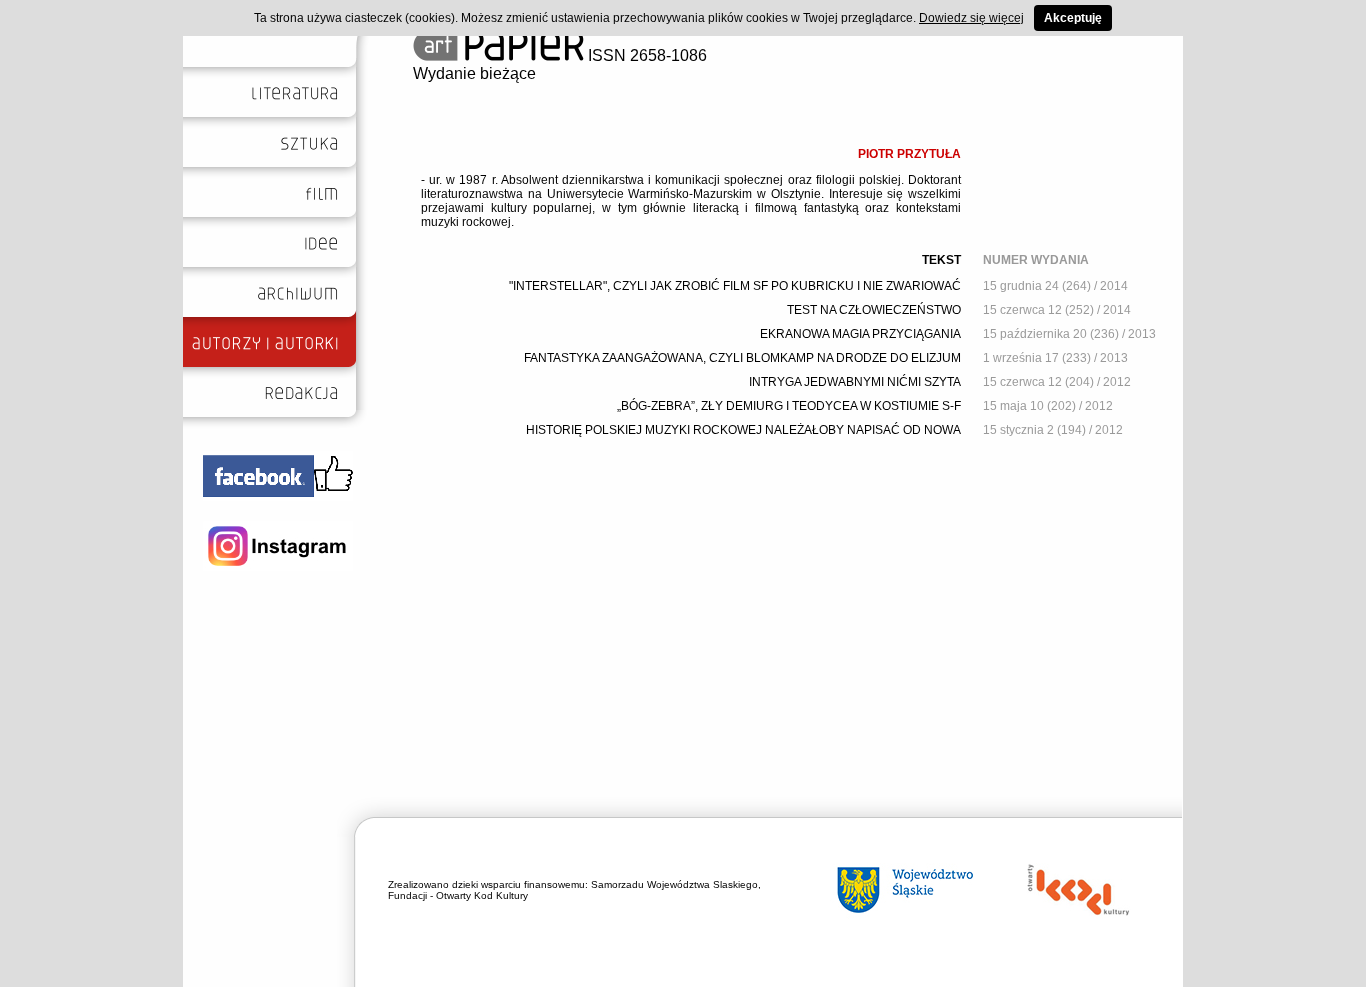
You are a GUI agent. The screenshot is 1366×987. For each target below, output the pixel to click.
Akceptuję (1073, 18)
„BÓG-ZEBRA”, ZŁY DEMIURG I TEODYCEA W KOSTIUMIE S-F (789, 406)
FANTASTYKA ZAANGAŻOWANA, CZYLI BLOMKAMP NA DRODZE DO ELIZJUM (742, 358)
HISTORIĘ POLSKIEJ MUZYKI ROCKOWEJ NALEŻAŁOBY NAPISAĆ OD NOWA (743, 430)
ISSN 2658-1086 (645, 55)
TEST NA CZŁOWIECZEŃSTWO (874, 310)
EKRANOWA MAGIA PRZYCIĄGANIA (860, 334)
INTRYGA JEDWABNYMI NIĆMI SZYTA (855, 382)
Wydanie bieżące (474, 73)
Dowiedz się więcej (971, 18)
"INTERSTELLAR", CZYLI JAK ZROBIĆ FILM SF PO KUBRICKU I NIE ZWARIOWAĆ (735, 286)
